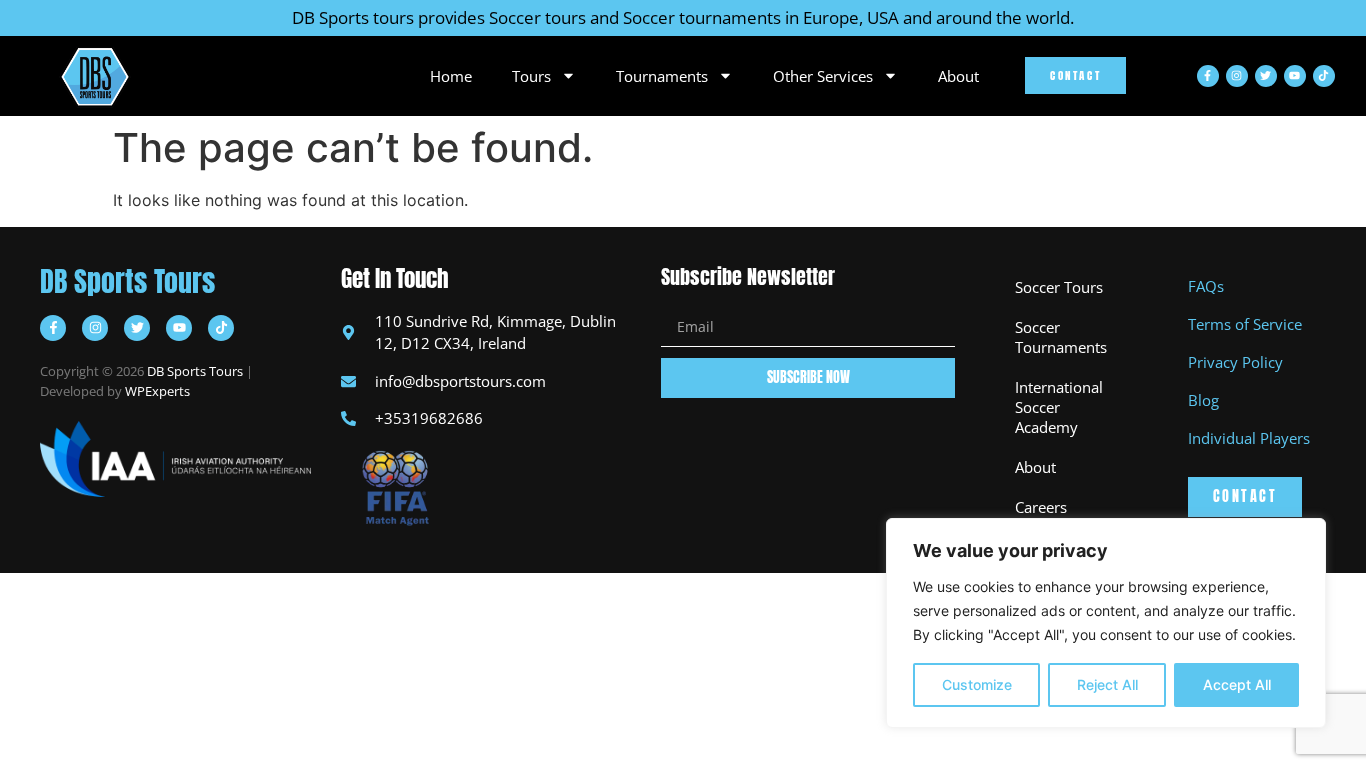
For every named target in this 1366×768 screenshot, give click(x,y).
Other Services (823, 76)
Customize (977, 684)
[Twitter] (1266, 76)
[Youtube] (1295, 76)
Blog (1203, 400)
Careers (1041, 507)
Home (451, 76)
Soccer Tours (1059, 287)
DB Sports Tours (127, 281)
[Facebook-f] (1208, 76)
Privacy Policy (1235, 362)
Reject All (1107, 684)
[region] (1106, 623)
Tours (531, 76)
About (958, 76)
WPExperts (157, 391)
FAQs (1206, 286)
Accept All (1237, 684)
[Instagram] (1237, 76)
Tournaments (662, 76)
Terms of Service (1245, 324)
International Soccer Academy (1059, 407)
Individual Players (1249, 438)
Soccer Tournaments (1061, 337)
